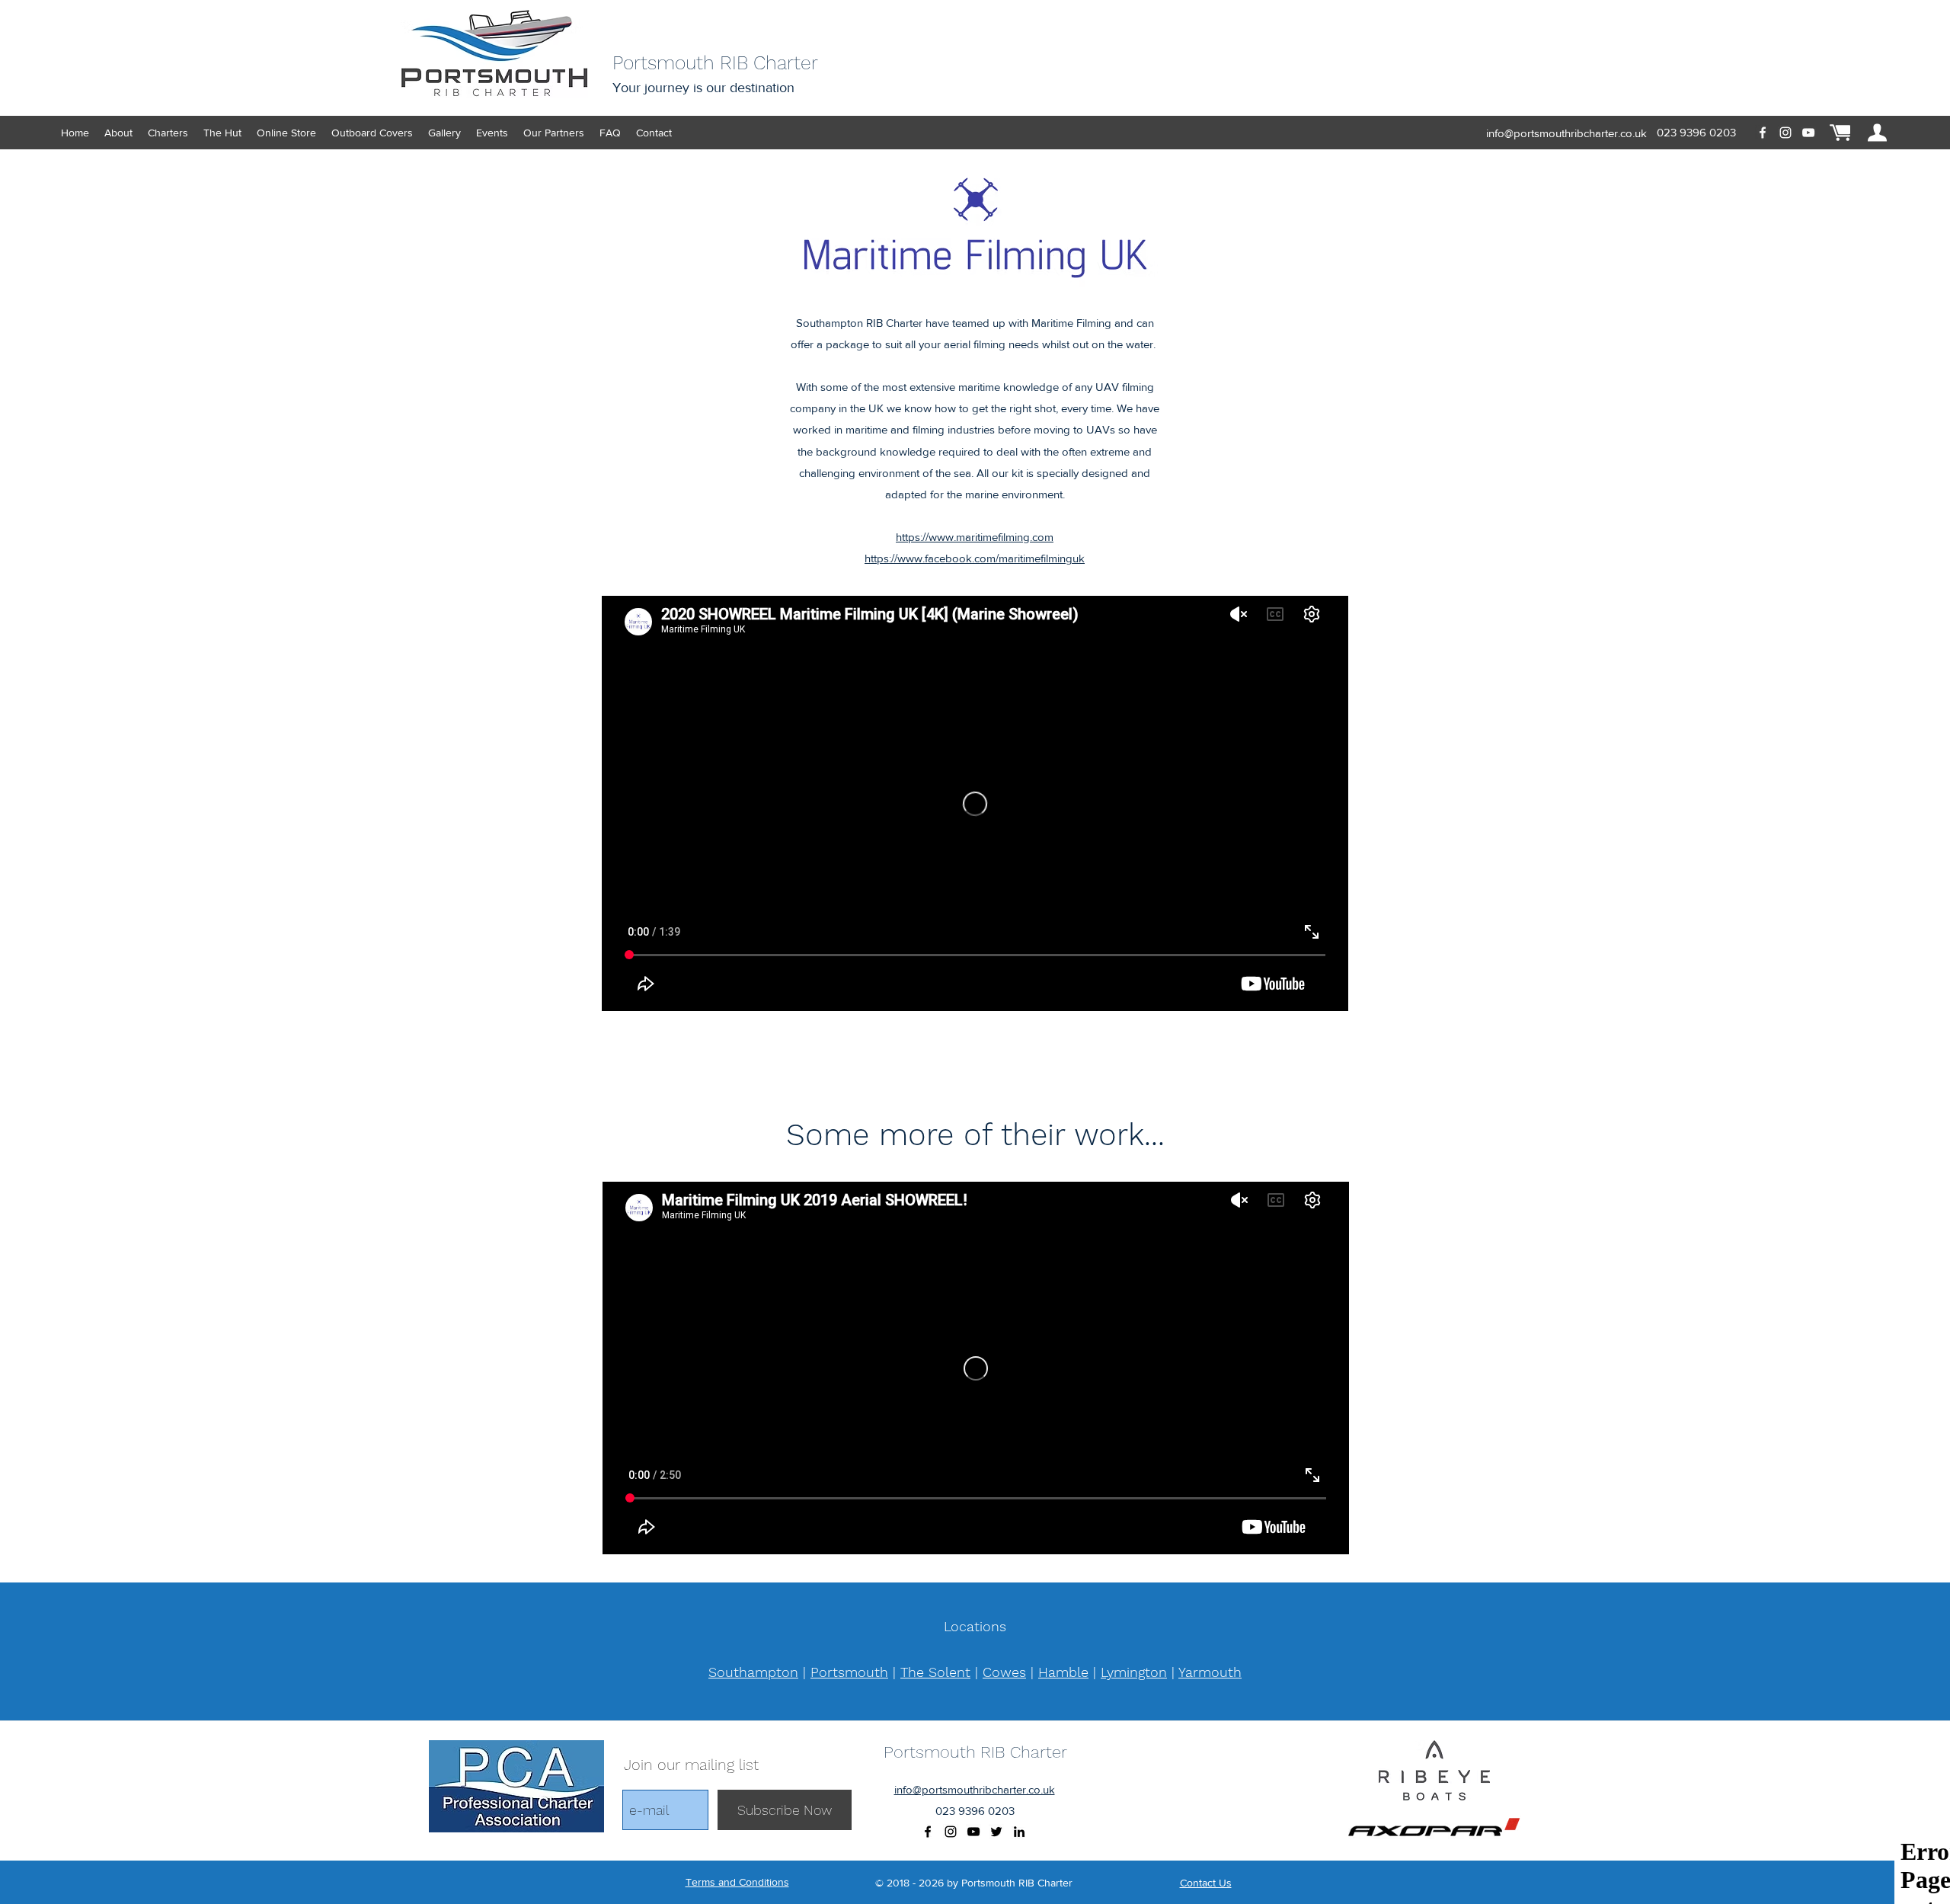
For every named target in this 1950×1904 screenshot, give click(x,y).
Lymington (1134, 1672)
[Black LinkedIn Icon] (1019, 1832)
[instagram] (1785, 133)
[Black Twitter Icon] (996, 1832)
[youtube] (1808, 133)
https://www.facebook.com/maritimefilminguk (975, 558)
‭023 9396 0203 (1696, 132)
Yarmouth (1210, 1672)
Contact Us (1206, 1883)
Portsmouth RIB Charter (975, 1752)
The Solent (935, 1672)
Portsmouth (849, 1672)
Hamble (1063, 1672)
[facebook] (1763, 133)
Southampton (753, 1672)
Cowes (1004, 1672)
